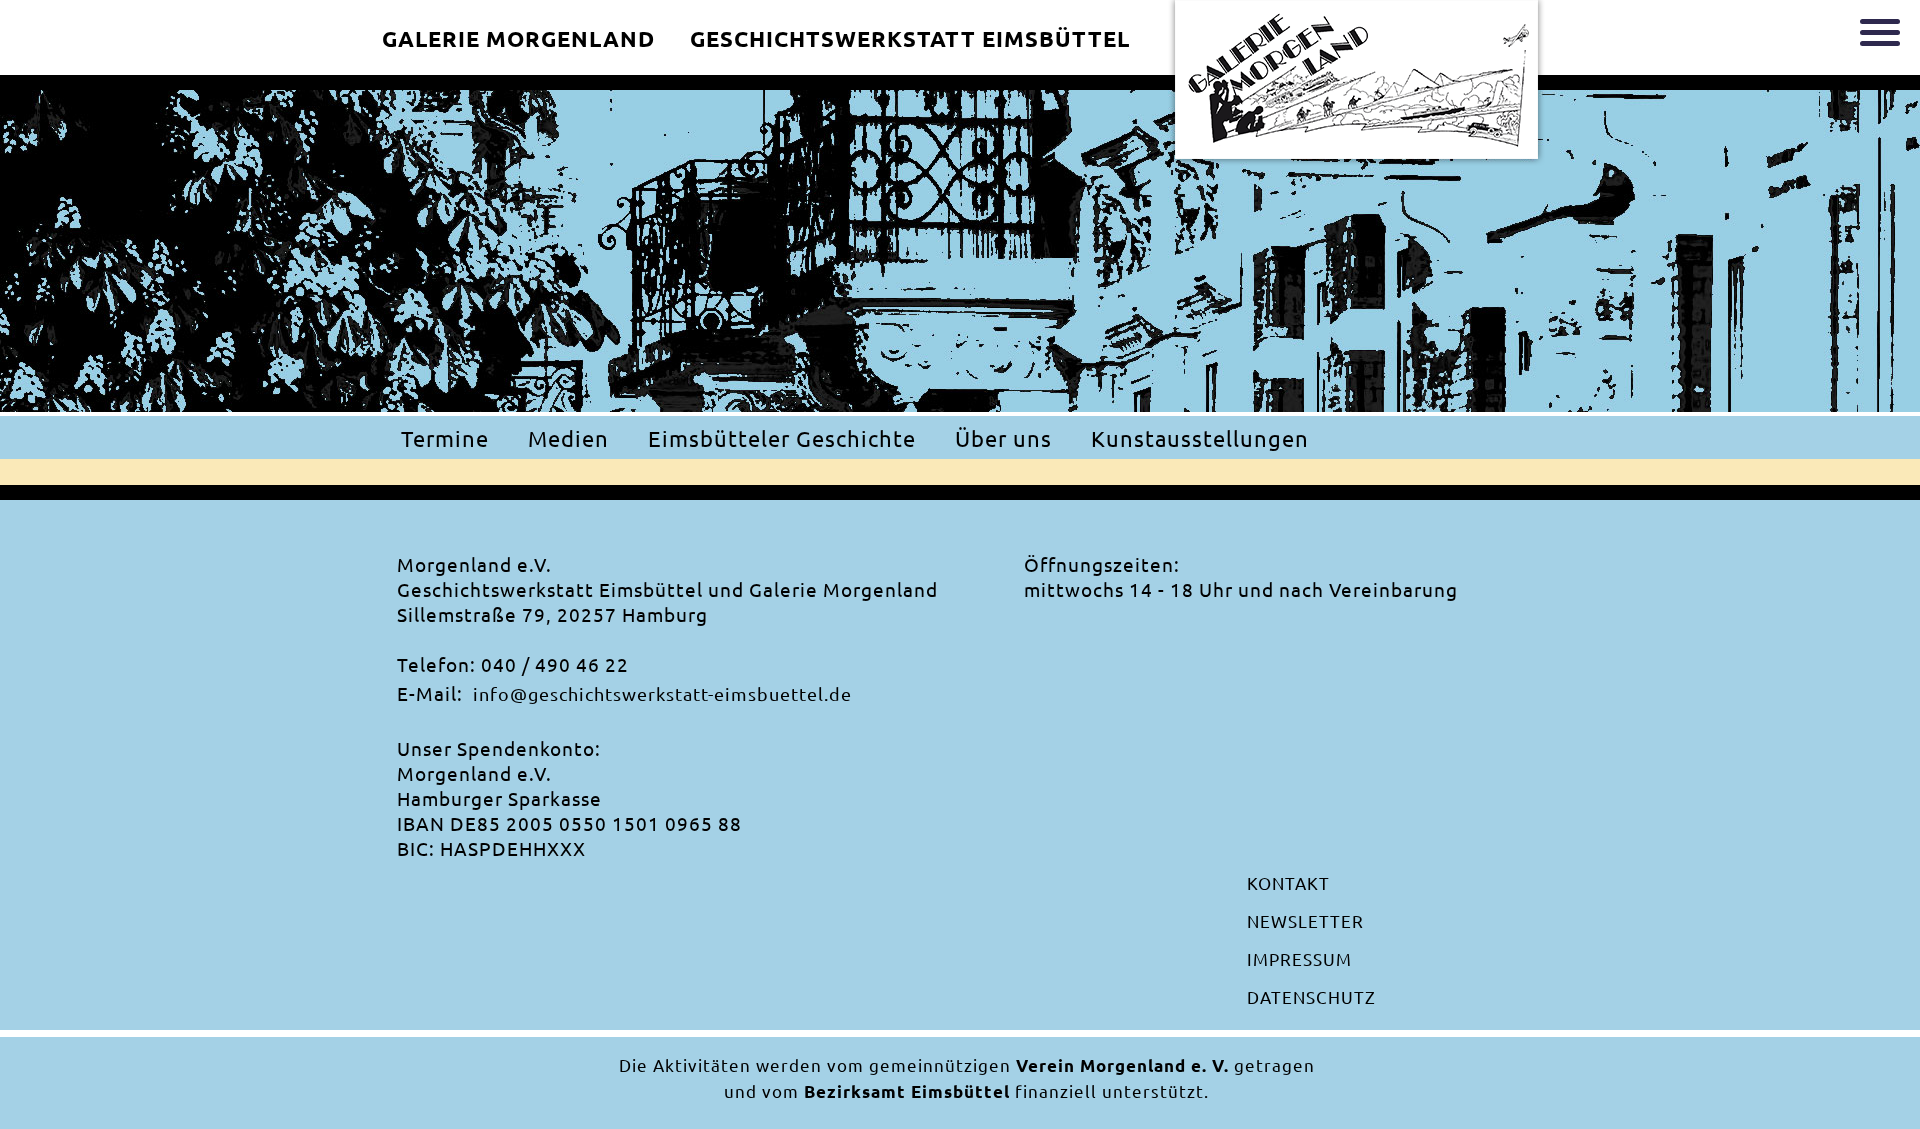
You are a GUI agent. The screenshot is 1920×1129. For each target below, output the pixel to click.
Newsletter (1305, 920)
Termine (445, 438)
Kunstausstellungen (1200, 438)
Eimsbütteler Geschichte (782, 438)
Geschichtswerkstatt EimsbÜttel (910, 38)
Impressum (1299, 958)
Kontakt (1288, 882)
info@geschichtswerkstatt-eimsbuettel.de (662, 693)
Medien (568, 438)
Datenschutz (1311, 996)
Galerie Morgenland (518, 38)
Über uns (1003, 438)
